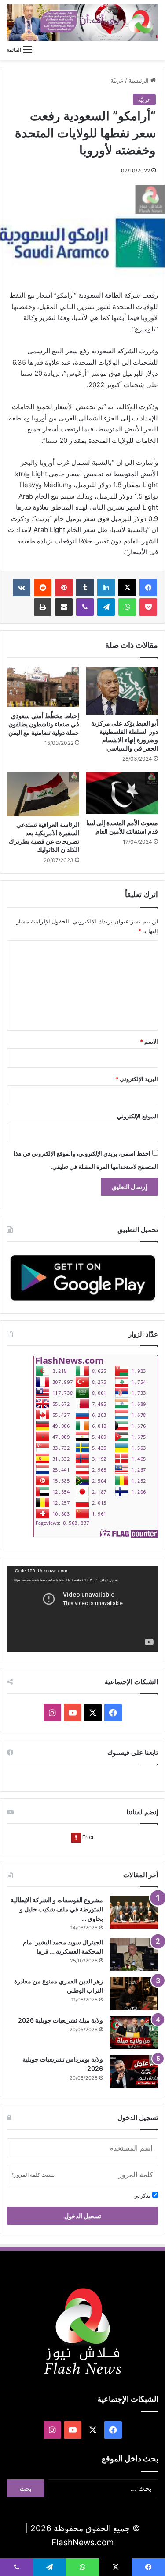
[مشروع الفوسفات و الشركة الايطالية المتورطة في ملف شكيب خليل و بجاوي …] (134, 1912)
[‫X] (127, 588)
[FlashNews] (82, 22)
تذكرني (143, 2195)
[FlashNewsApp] (82, 1277)
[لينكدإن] (106, 588)
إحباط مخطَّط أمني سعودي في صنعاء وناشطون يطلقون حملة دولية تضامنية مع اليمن (44, 724)
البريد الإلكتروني (137, 1079)
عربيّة (117, 80)
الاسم (149, 1042)
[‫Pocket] (148, 607)
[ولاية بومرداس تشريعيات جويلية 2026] (134, 2071)
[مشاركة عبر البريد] (64, 607)
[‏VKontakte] (22, 588)
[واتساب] (127, 607)
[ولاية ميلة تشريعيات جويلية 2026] (134, 2032)
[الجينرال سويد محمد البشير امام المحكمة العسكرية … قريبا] (134, 1954)
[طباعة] (43, 607)
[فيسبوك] (148, 588)
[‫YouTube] (73, 1713)
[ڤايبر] (85, 607)
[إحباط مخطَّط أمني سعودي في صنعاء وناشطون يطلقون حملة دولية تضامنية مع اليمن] (43, 687)
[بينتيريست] (64, 588)
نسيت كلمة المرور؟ (33, 2175)
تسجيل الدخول (83, 2216)
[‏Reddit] (43, 588)
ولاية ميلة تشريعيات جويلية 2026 (60, 2020)
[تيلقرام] (106, 607)
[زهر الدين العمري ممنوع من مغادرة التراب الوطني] (134, 1993)
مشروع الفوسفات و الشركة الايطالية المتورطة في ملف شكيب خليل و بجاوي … (57, 1909)
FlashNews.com (83, 2542)
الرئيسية (139, 80)
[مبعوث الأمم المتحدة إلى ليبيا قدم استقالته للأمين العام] (122, 793)
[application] (82, 1609)
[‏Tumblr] (85, 588)
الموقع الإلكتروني (137, 1116)
